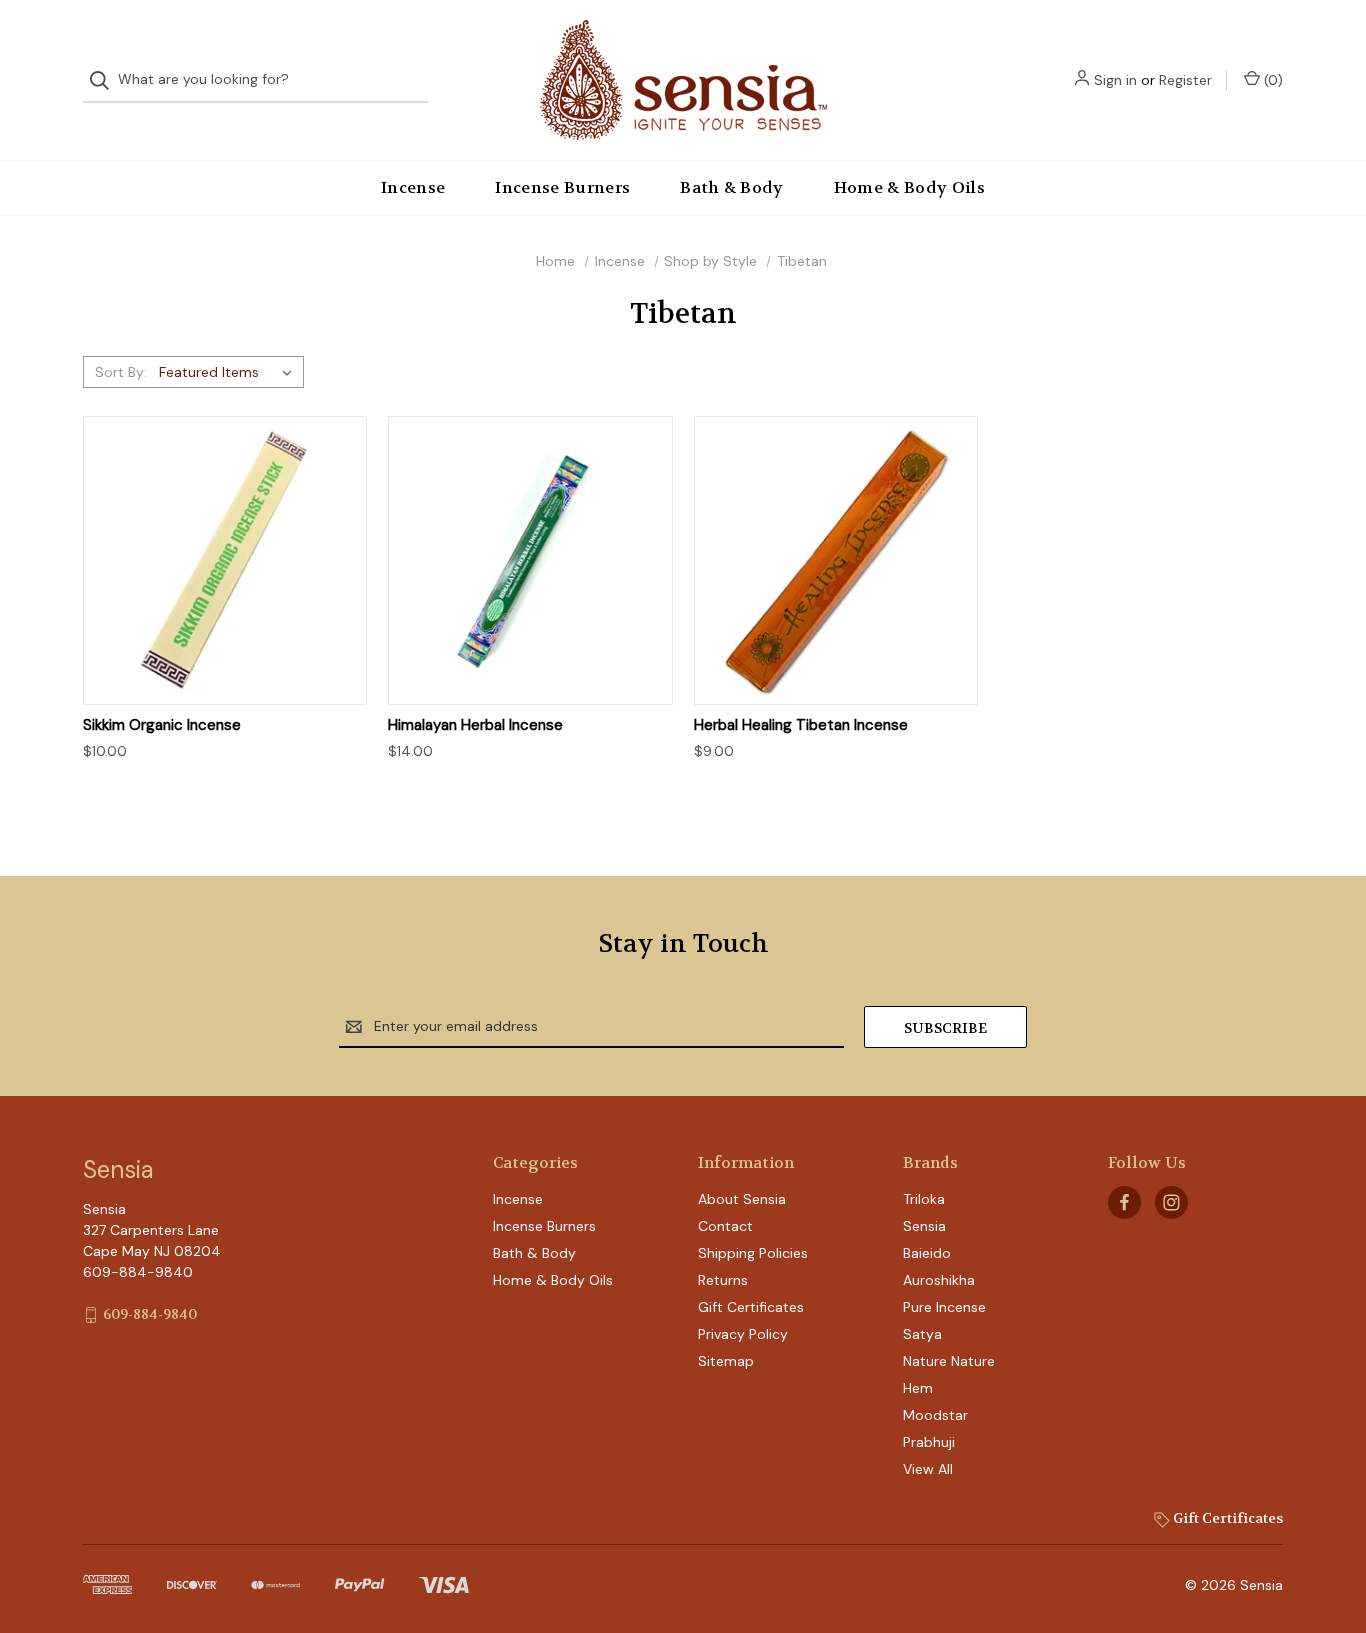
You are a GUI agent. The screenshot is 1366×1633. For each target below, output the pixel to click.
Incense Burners (562, 187)
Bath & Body (732, 187)
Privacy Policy (743, 1334)
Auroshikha (939, 1280)
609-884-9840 (150, 1314)
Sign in (1115, 80)
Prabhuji (929, 1442)
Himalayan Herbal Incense (475, 725)
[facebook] (1124, 1202)
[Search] (105, 80)
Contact (725, 1226)
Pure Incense (944, 1307)
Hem (918, 1388)
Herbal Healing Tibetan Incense (801, 725)
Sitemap (726, 1361)
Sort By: (121, 372)
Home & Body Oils (909, 187)
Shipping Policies (753, 1253)
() (1271, 80)
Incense (413, 187)
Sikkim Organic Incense (162, 725)
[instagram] (1171, 1202)
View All (928, 1469)
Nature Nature (949, 1361)
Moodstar (935, 1415)
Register (1185, 80)
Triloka (924, 1199)
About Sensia (742, 1199)
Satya (922, 1334)
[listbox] (229, 372)
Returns (723, 1280)
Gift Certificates (751, 1307)
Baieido (927, 1253)
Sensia (924, 1226)
